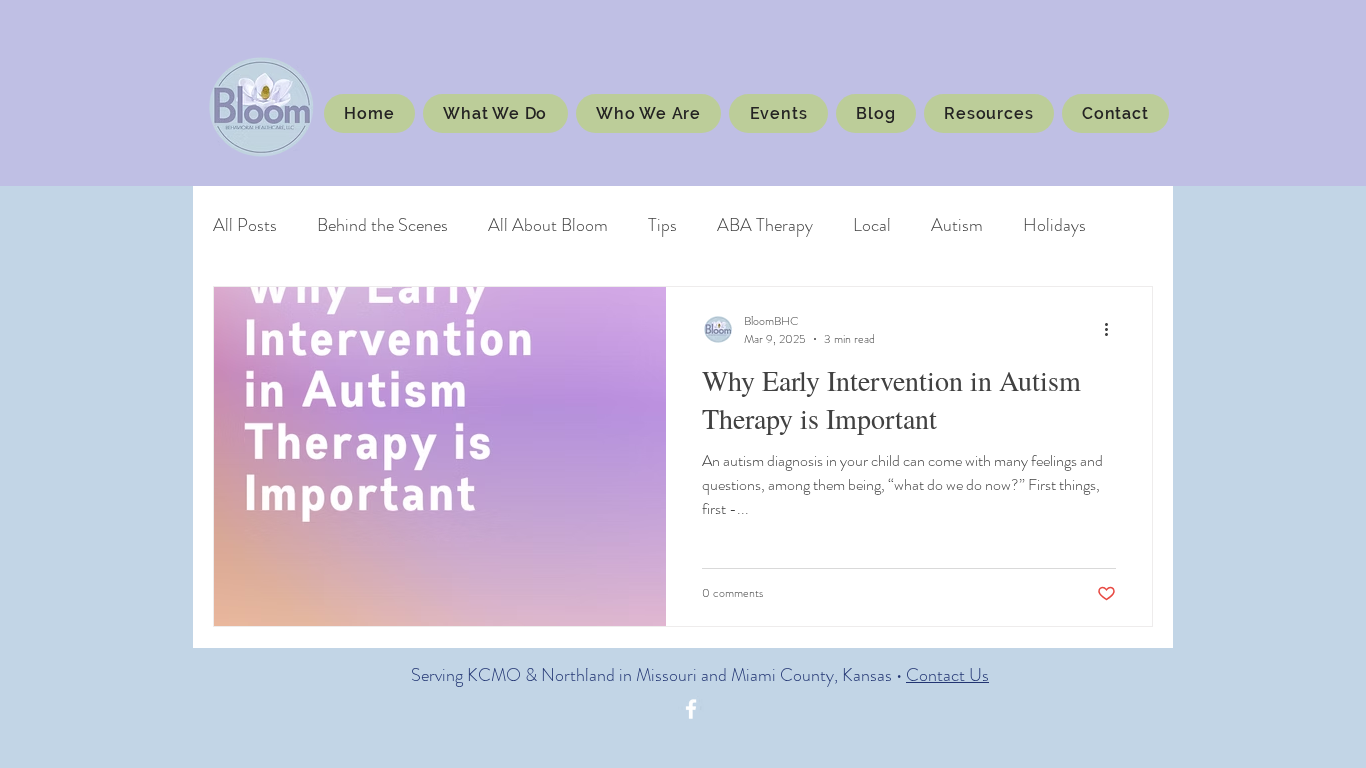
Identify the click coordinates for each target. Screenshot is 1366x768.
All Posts (245, 225)
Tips (662, 225)
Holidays (1054, 225)
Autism (957, 225)
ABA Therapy (765, 225)
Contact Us (947, 675)
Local (872, 225)
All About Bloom (548, 225)
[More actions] (1113, 330)
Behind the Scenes (382, 225)
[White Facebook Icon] (691, 709)
